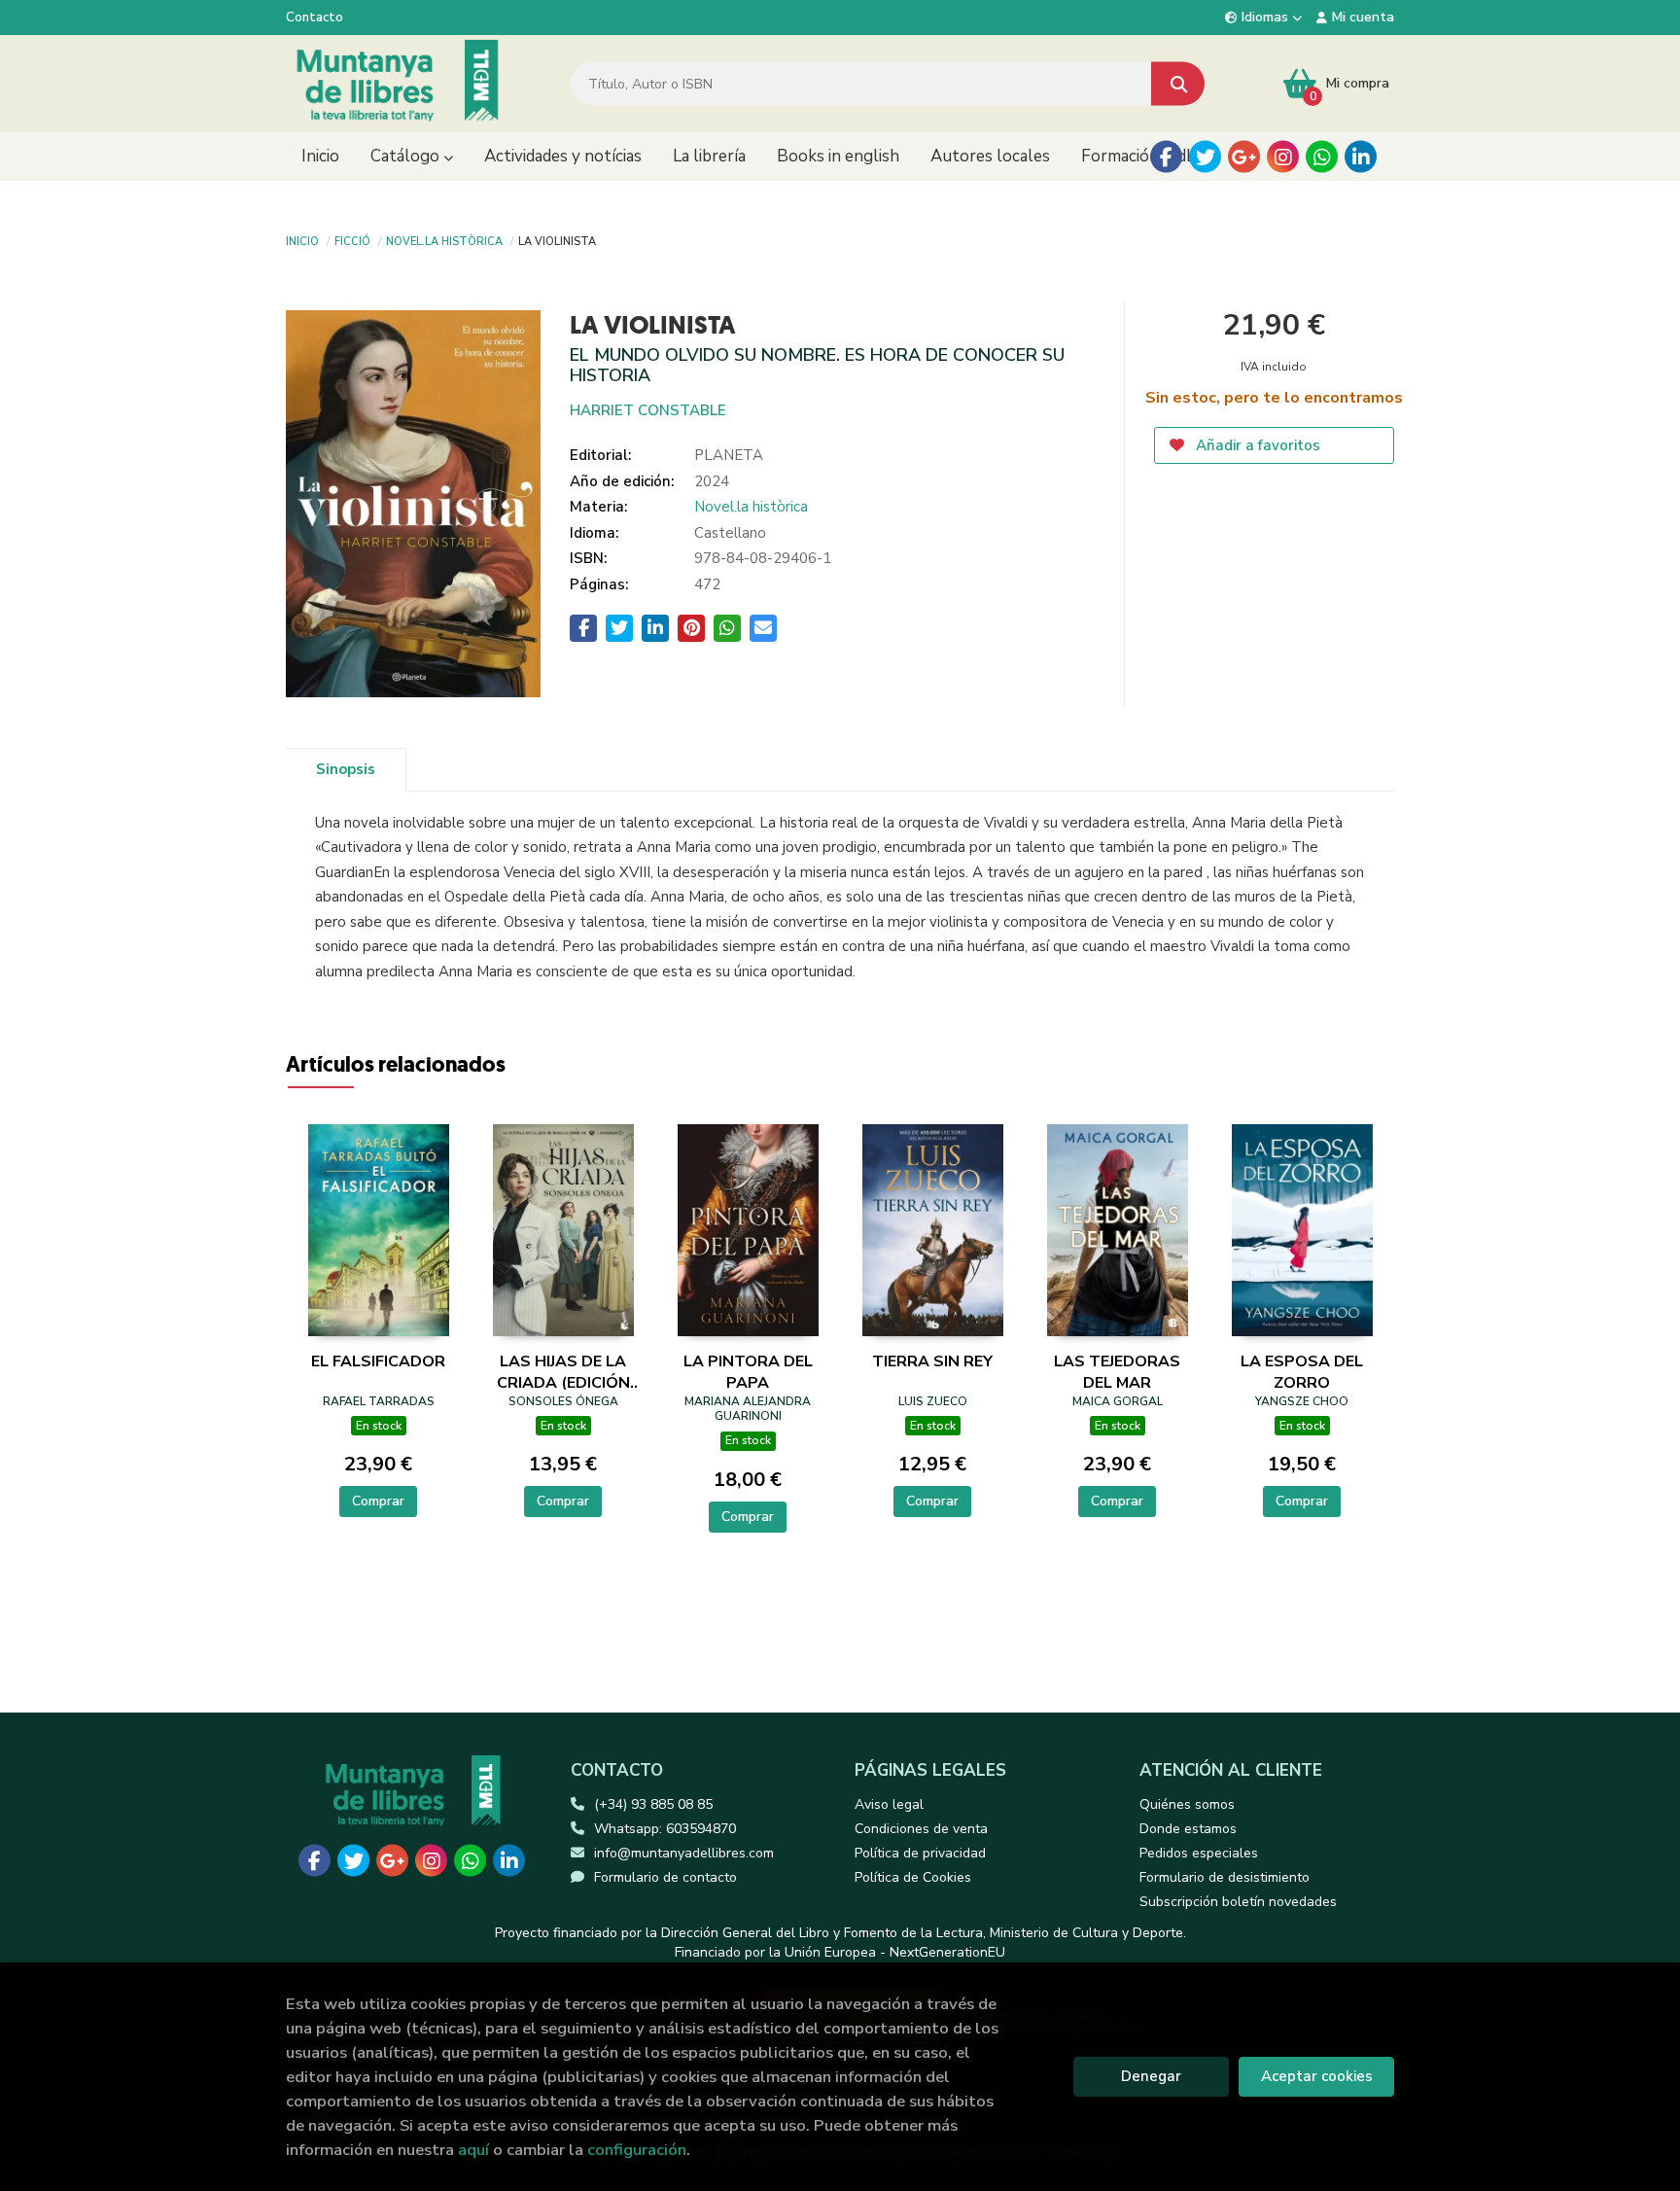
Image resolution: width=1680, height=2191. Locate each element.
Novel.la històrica (444, 240)
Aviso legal (889, 1804)
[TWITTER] (1205, 157)
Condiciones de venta (921, 1829)
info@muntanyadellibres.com (684, 1853)
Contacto (315, 18)
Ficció (352, 240)
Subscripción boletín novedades (1238, 1902)
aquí (473, 2150)
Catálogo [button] (407, 156)
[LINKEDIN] (1361, 157)
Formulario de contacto (665, 1877)
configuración (637, 2150)
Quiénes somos (1187, 1804)
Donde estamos (1188, 1829)
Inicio (302, 240)
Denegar (1151, 2076)
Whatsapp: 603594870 (665, 1829)
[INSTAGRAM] (1283, 157)
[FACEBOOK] (1166, 157)
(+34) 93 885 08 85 (653, 1804)
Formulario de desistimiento (1225, 1877)
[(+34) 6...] (1322, 157)
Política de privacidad (920, 1853)
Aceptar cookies (1317, 2076)
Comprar (378, 1501)
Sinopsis (346, 769)
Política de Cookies (913, 1877)
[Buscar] (1178, 84)
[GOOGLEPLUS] (1244, 157)
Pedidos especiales (1199, 1853)
